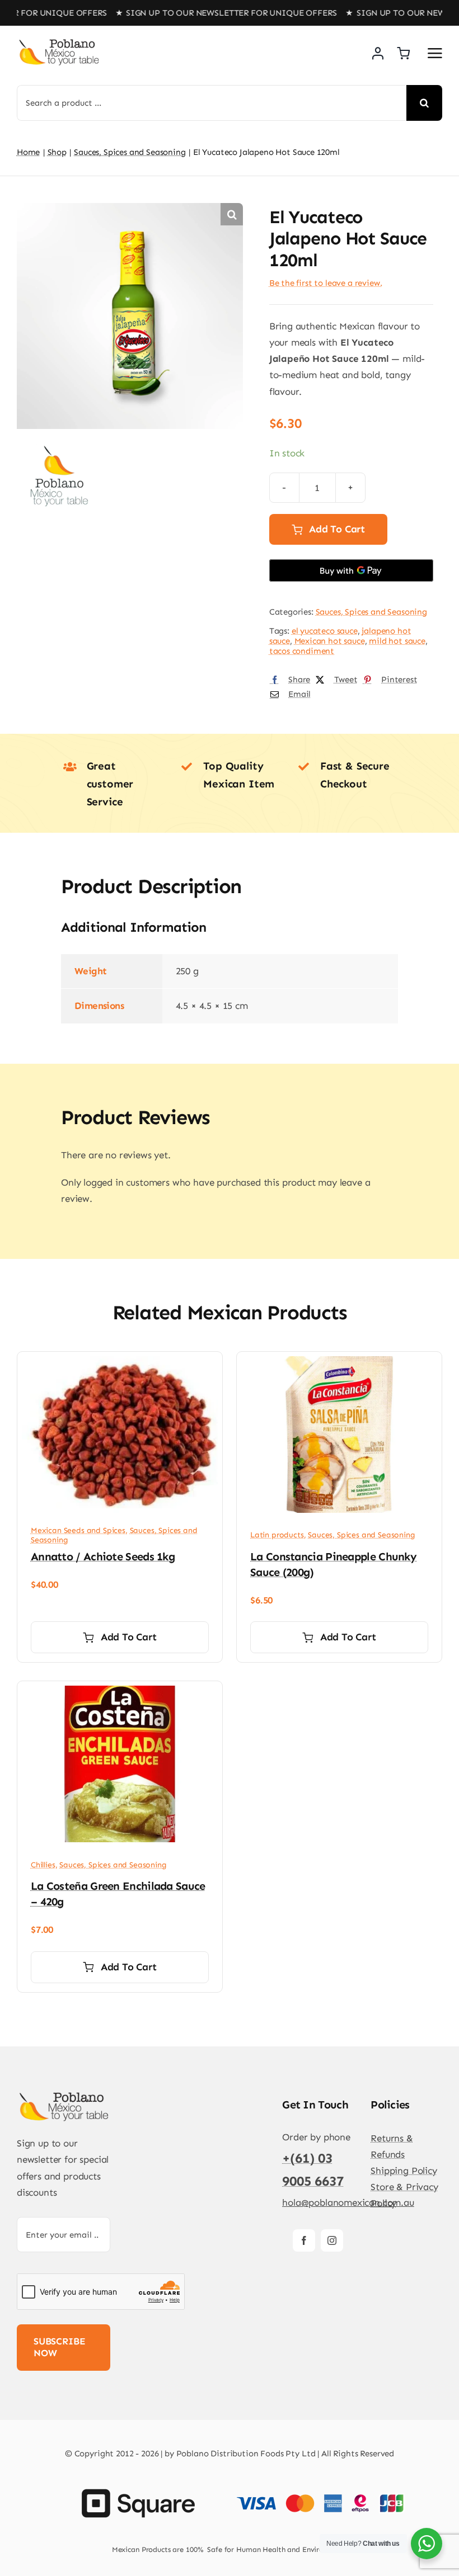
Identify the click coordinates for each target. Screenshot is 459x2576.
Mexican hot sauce (330, 641)
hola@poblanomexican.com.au (348, 2202)
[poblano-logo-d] (59, 43)
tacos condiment (302, 651)
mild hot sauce (397, 641)
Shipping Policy (404, 2171)
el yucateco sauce (325, 631)
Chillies (43, 1865)
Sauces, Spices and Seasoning (371, 612)
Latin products (277, 1535)
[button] (232, 214)
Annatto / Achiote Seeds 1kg (103, 1556)
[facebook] (304, 2240)
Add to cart (337, 529)
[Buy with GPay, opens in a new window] (351, 570)
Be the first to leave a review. (326, 283)
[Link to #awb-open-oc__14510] (435, 53)
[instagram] (332, 2240)
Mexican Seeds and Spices (78, 1530)
